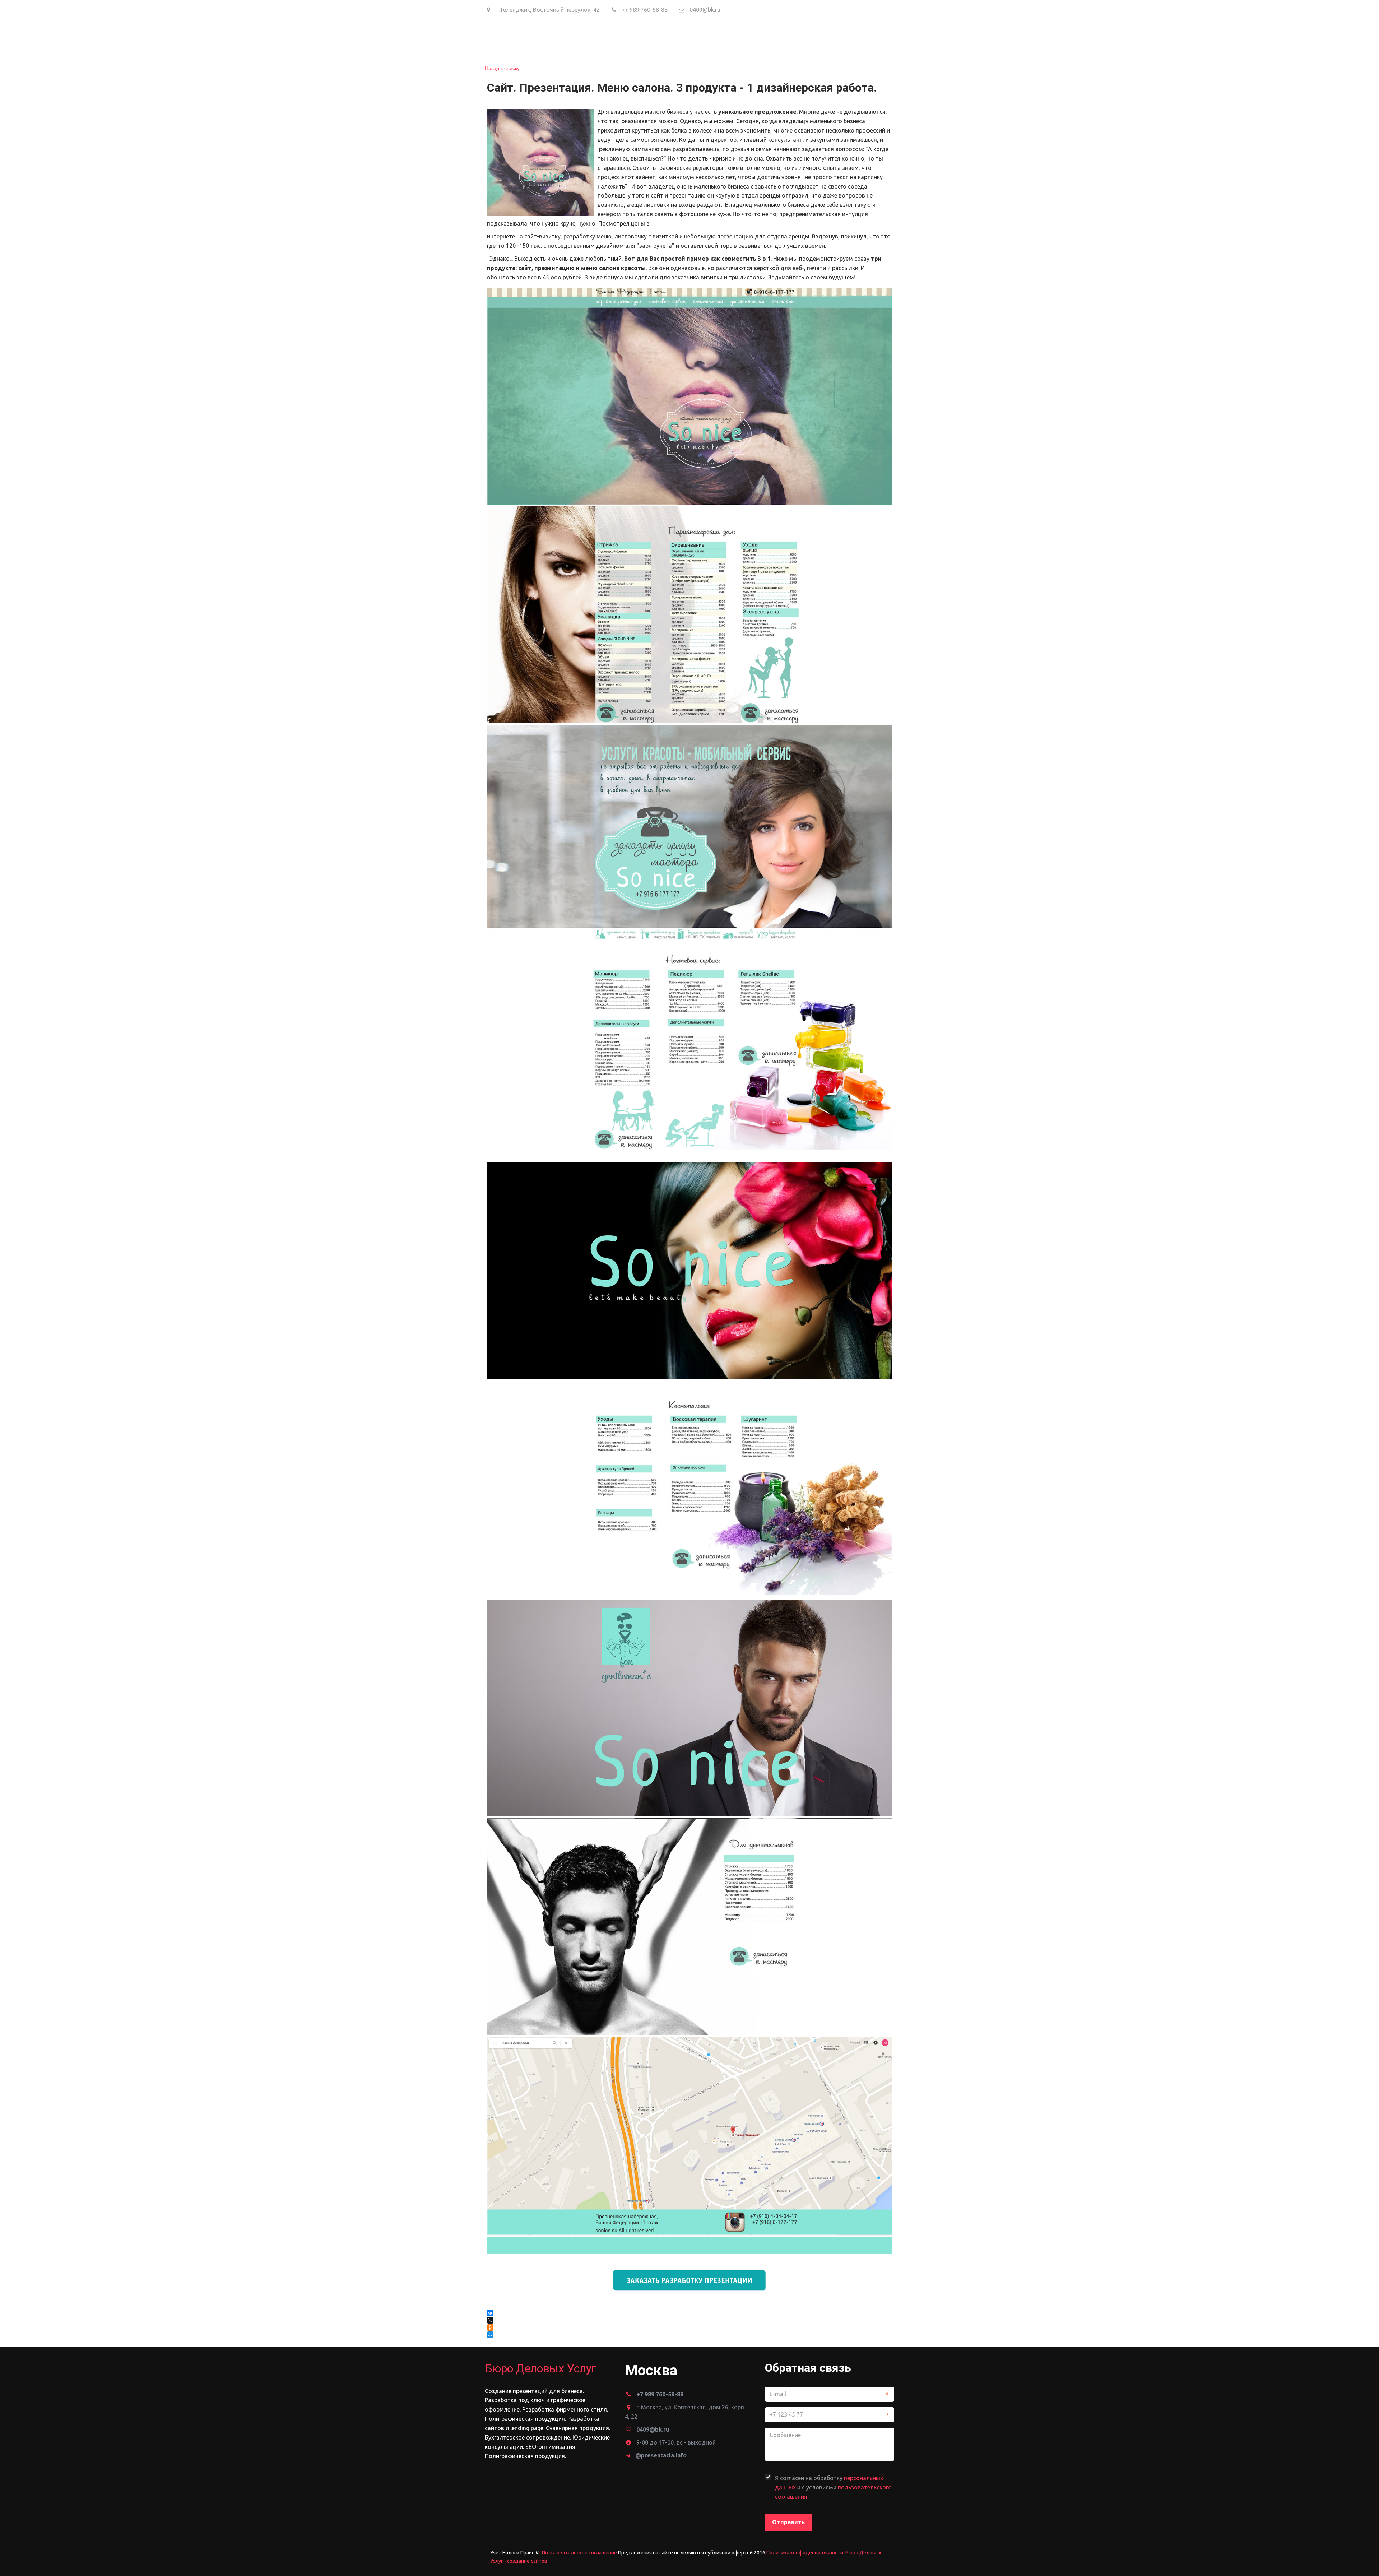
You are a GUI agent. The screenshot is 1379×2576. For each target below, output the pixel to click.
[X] (490, 2320)
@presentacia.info (661, 2455)
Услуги (611, 40)
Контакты (733, 40)
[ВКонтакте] (490, 2313)
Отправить (788, 2522)
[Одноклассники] (490, 2327)
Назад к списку (502, 68)
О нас (580, 40)
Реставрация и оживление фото (814, 40)
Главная (546, 40)
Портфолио (686, 40)
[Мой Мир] (491, 2335)
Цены (647, 40)
